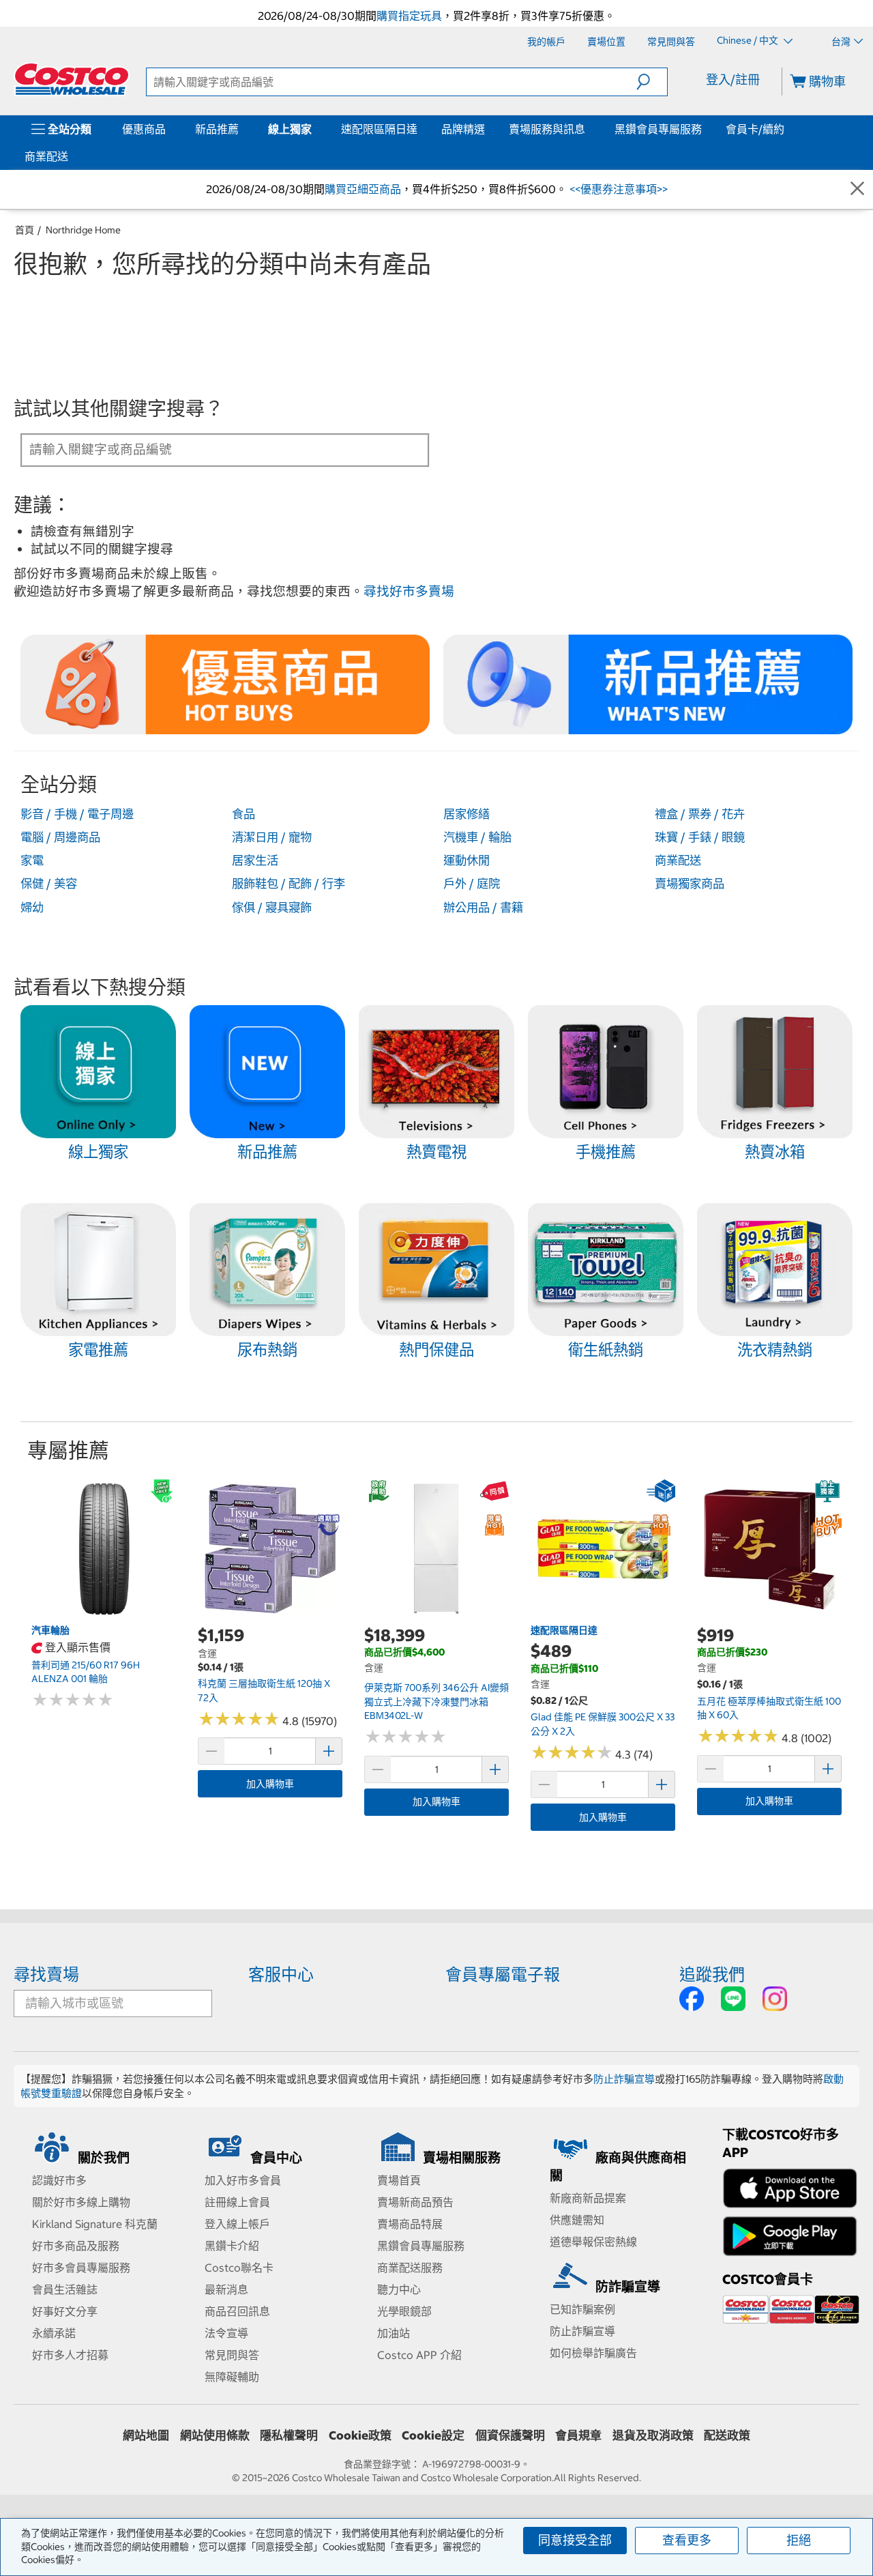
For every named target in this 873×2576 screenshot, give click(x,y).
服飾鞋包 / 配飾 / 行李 (288, 884)
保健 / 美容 (49, 884)
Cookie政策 (360, 2435)
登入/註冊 (733, 79)
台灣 (841, 42)
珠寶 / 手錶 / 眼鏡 (700, 837)
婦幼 (32, 908)
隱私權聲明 (289, 2435)
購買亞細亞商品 (363, 189)
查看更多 (687, 2540)
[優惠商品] (168, 129)
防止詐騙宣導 (624, 2079)
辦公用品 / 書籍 (483, 908)
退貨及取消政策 (653, 2435)
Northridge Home (83, 230)
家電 (32, 860)
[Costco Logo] (72, 79)
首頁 (25, 230)
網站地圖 (146, 2435)
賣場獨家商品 (690, 884)
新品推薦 (217, 129)
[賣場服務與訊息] (588, 129)
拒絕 (799, 2540)
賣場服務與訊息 (547, 129)
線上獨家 (290, 129)
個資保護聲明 (510, 2435)
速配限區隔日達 (379, 129)
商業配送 (46, 156)
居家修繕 (467, 814)
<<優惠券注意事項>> (617, 189)
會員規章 (578, 2435)
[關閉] (857, 189)
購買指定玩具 (409, 16)
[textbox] (209, 449)
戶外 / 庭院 (472, 884)
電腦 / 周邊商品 (60, 837)
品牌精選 (463, 129)
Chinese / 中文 (749, 41)
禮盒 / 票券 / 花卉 (700, 814)
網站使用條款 (215, 2435)
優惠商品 (144, 129)
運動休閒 (467, 860)
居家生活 (255, 860)
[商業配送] (71, 156)
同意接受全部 (575, 2540)
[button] (652, 82)
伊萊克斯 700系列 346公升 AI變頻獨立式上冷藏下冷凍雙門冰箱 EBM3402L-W (436, 1702)
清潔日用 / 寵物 (272, 837)
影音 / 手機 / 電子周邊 (77, 814)
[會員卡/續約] (787, 129)
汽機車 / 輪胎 (477, 837)
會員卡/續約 (755, 129)
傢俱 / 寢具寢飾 (272, 908)
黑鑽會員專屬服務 (658, 129)
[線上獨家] (314, 129)
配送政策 (727, 2435)
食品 (243, 814)
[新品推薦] (241, 129)
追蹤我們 (712, 1974)
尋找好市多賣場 (409, 591)
